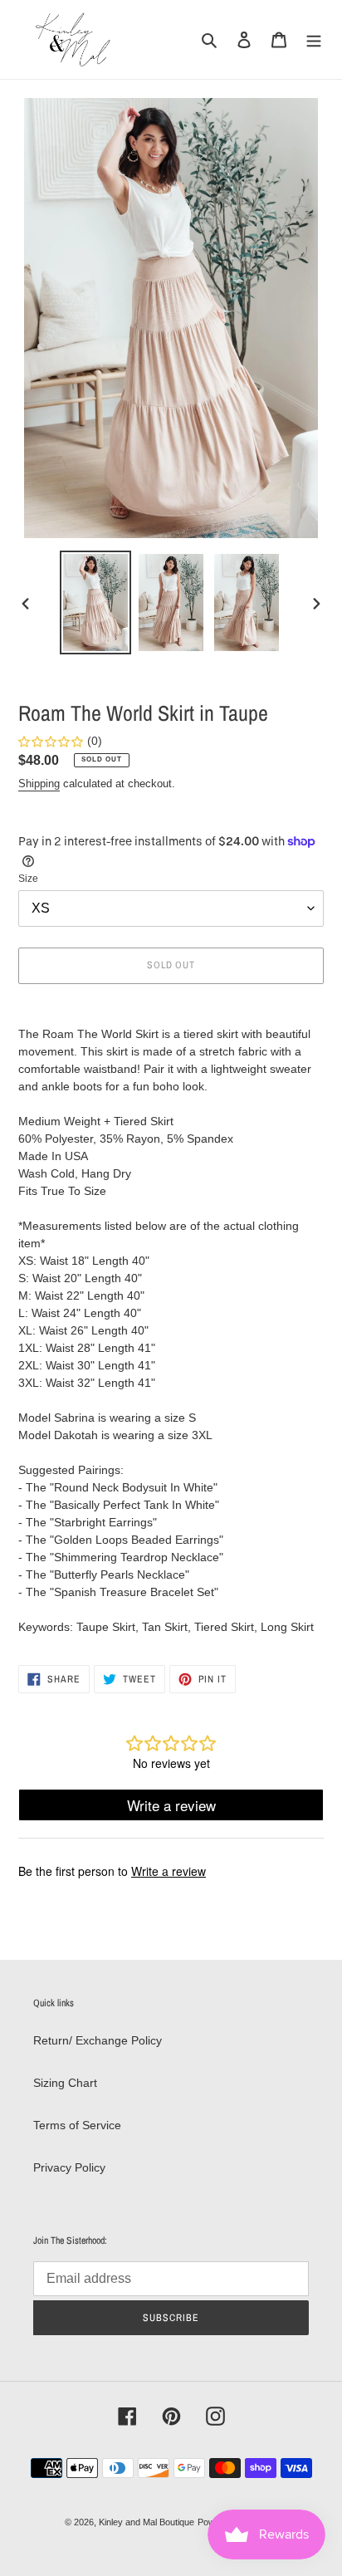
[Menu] (314, 39)
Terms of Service (77, 2125)
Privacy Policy (69, 2167)
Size (28, 879)
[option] (96, 602)
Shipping (39, 784)
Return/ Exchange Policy (98, 2040)
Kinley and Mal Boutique (147, 2522)
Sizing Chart (65, 2083)
